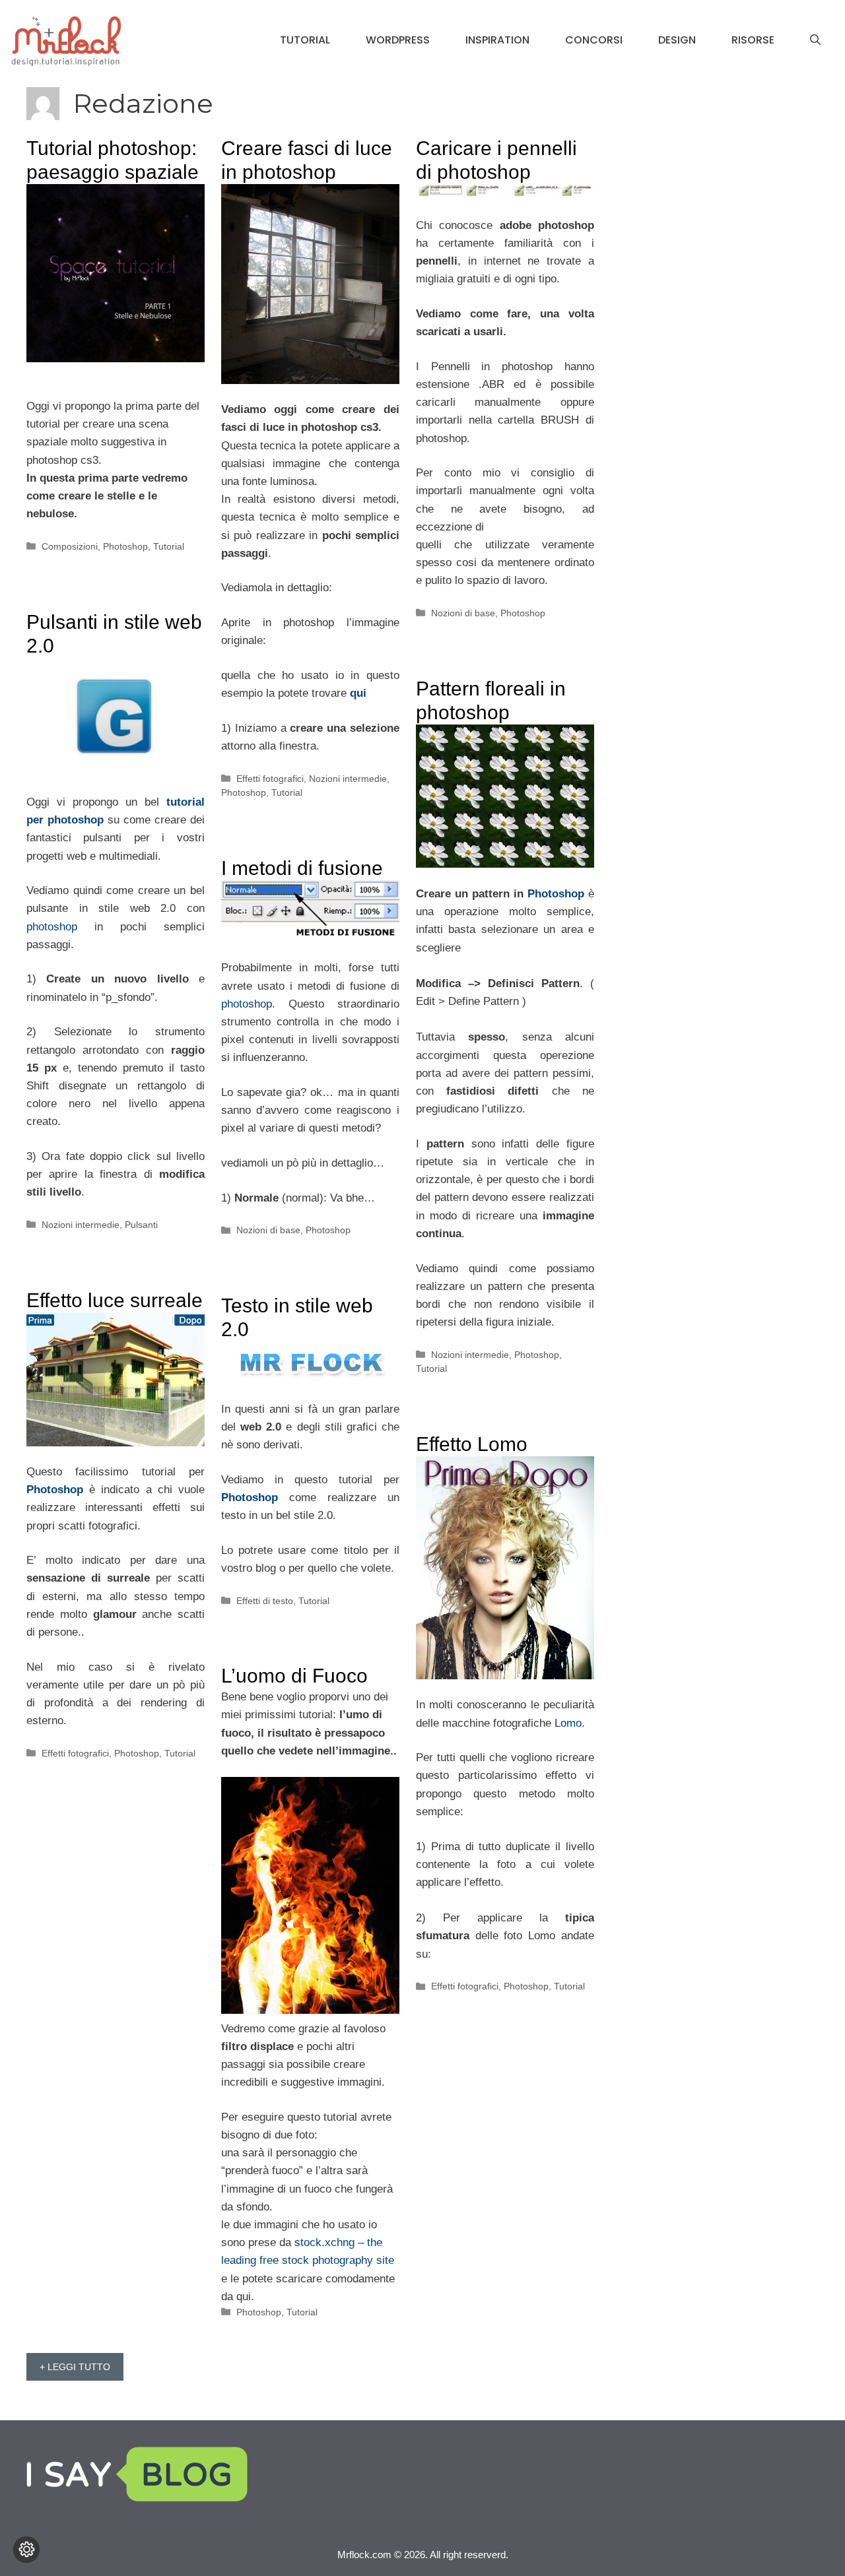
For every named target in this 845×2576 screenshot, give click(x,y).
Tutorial (305, 40)
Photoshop (125, 546)
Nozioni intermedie (348, 779)
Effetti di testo (265, 1601)
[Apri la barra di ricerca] (815, 40)
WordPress (398, 40)
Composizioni (70, 546)
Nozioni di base (463, 613)
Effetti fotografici (270, 779)
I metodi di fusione (302, 868)
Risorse (753, 40)
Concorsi (594, 40)
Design (677, 40)
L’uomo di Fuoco (294, 1676)
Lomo (568, 1723)
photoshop (60, 927)
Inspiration (497, 40)
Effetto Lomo (472, 1444)
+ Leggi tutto (75, 2367)
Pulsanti (141, 1225)
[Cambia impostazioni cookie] (26, 2550)
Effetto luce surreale (115, 1300)
